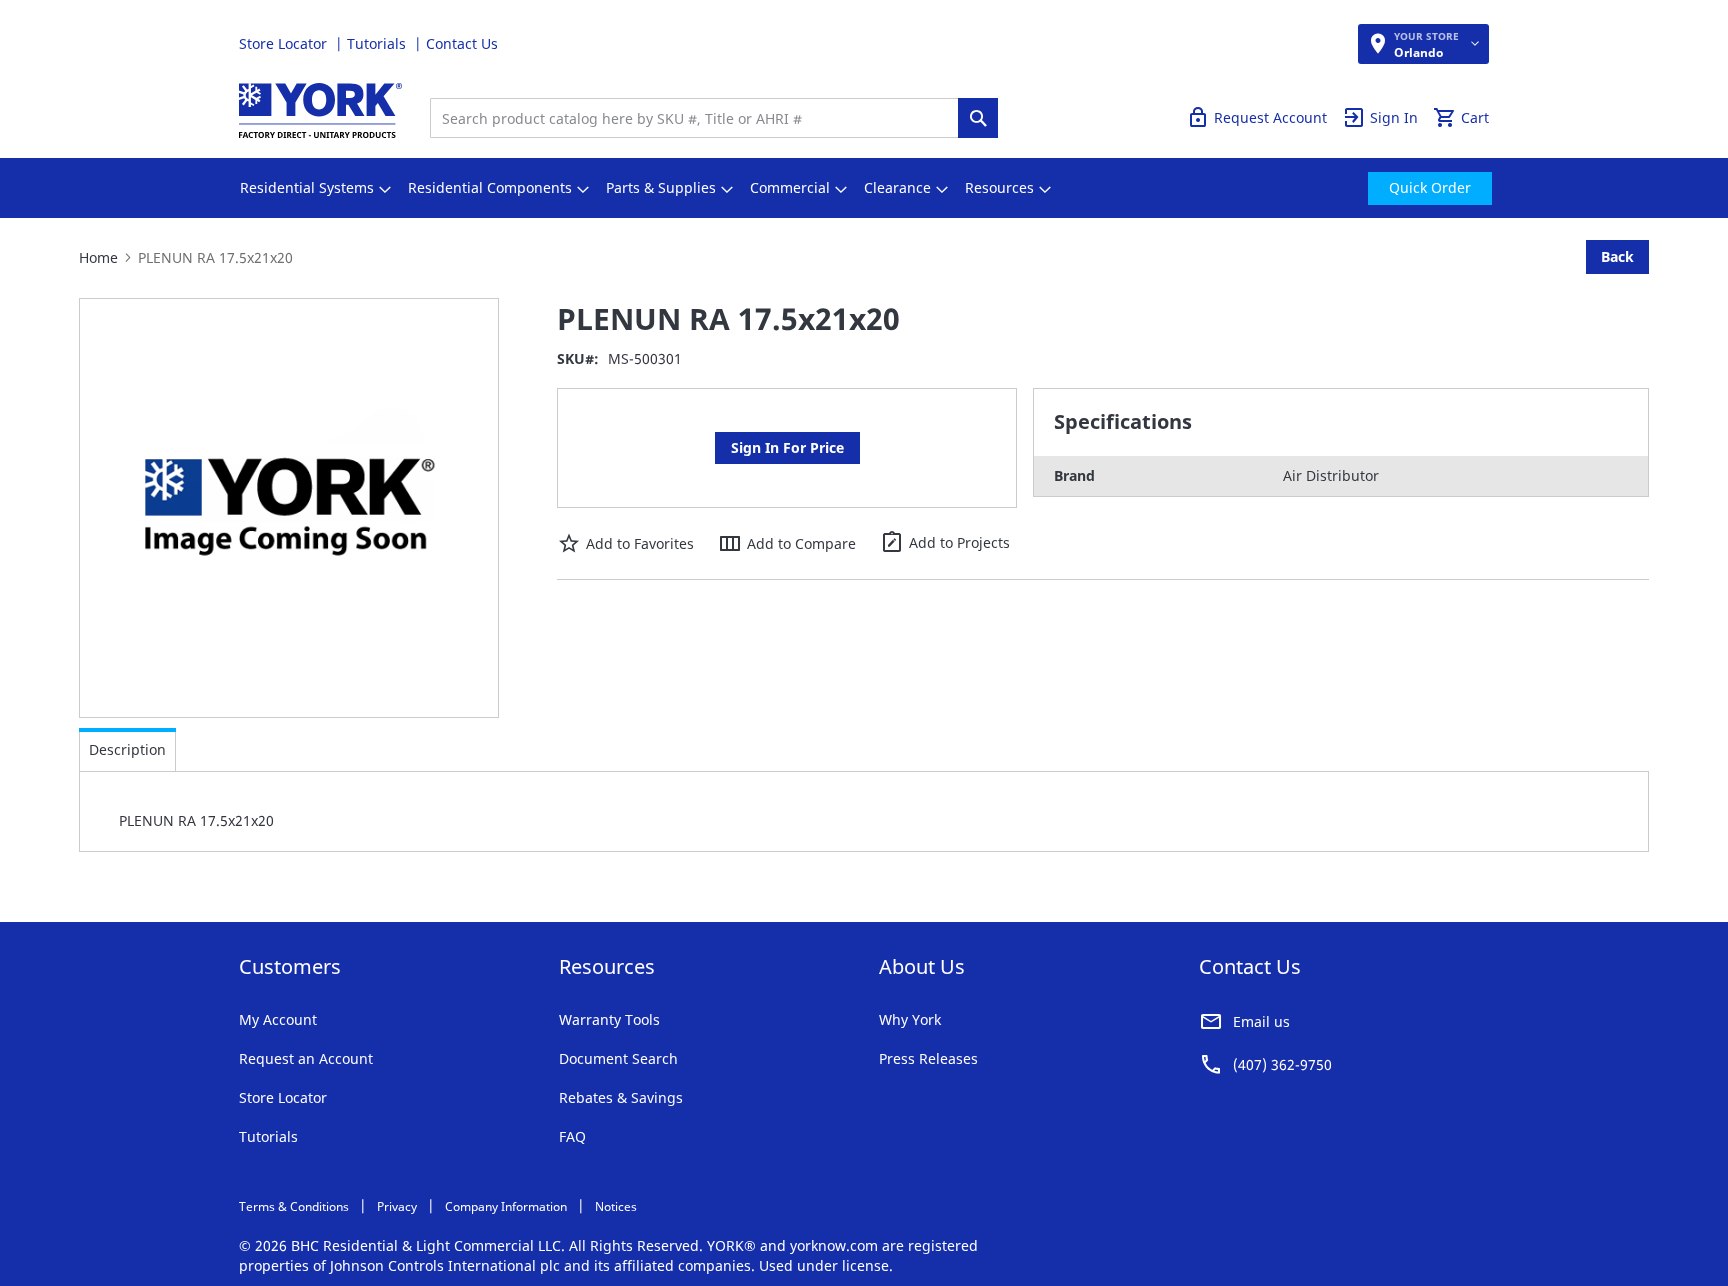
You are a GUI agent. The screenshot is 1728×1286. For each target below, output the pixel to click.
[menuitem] (307, 188)
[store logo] (320, 110)
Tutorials (378, 43)
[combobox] (699, 118)
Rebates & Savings (621, 1097)
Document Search (618, 1058)
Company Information (506, 1206)
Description (127, 749)
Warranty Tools (609, 1019)
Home (98, 257)
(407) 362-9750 (1282, 1064)
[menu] (864, 188)
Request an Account (306, 1058)
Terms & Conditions (294, 1206)
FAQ (572, 1136)
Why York (910, 1019)
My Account (278, 1019)
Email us (1261, 1021)
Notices (616, 1206)
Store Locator (285, 43)
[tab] (127, 750)
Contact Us (462, 43)
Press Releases (928, 1058)
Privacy (397, 1206)
